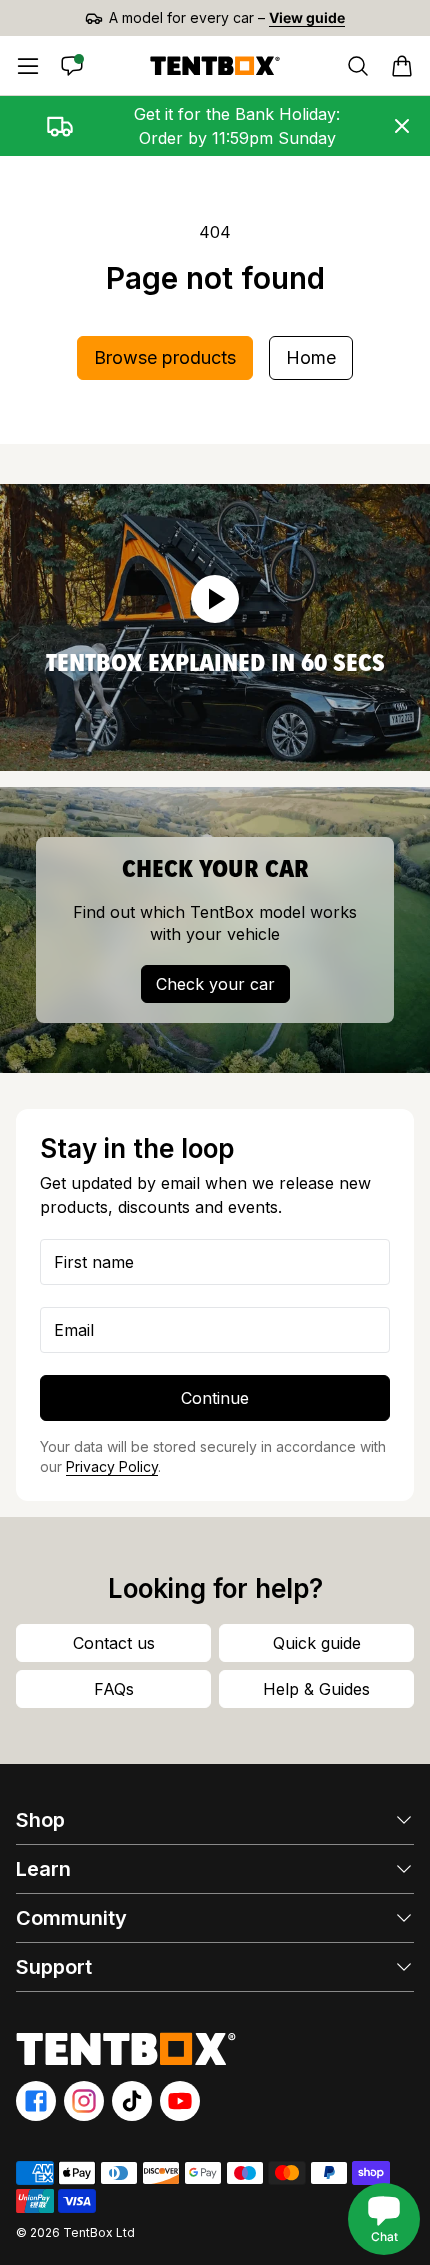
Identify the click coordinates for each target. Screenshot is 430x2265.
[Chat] (72, 66)
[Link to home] (215, 66)
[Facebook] (36, 2101)
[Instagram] (84, 2101)
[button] (402, 66)
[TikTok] (132, 2101)
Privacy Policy (112, 1466)
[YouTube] (180, 2101)
